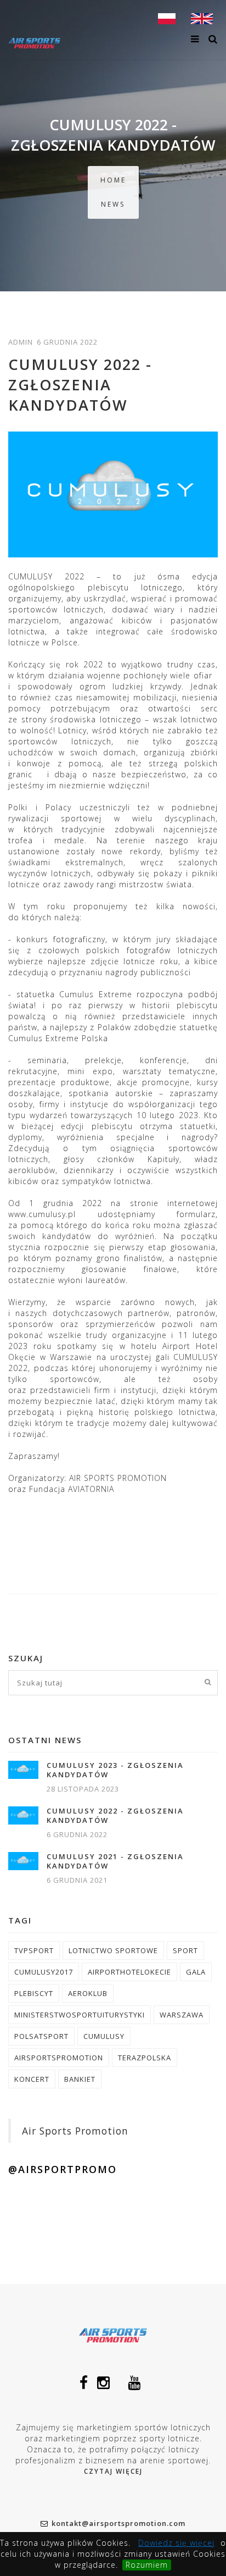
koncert (32, 2079)
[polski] (167, 18)
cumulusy (104, 2036)
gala (196, 1972)
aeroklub (88, 1993)
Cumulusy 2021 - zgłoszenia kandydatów (115, 1861)
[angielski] (202, 18)
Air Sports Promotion (75, 2131)
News (113, 204)
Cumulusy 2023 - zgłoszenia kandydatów (115, 1770)
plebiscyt (34, 1993)
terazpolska (145, 2058)
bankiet (80, 2079)
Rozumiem (147, 2565)
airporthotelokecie (129, 1972)
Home (113, 180)
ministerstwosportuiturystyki (80, 2015)
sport (185, 1950)
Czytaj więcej (113, 2471)
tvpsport (34, 1950)
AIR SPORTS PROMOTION (118, 1478)
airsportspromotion (59, 2058)
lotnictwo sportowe (113, 1950)
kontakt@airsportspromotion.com (118, 2523)
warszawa (182, 2015)
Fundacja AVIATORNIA (72, 1489)
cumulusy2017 (44, 1972)
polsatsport (41, 2036)
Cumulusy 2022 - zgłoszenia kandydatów (115, 1816)
